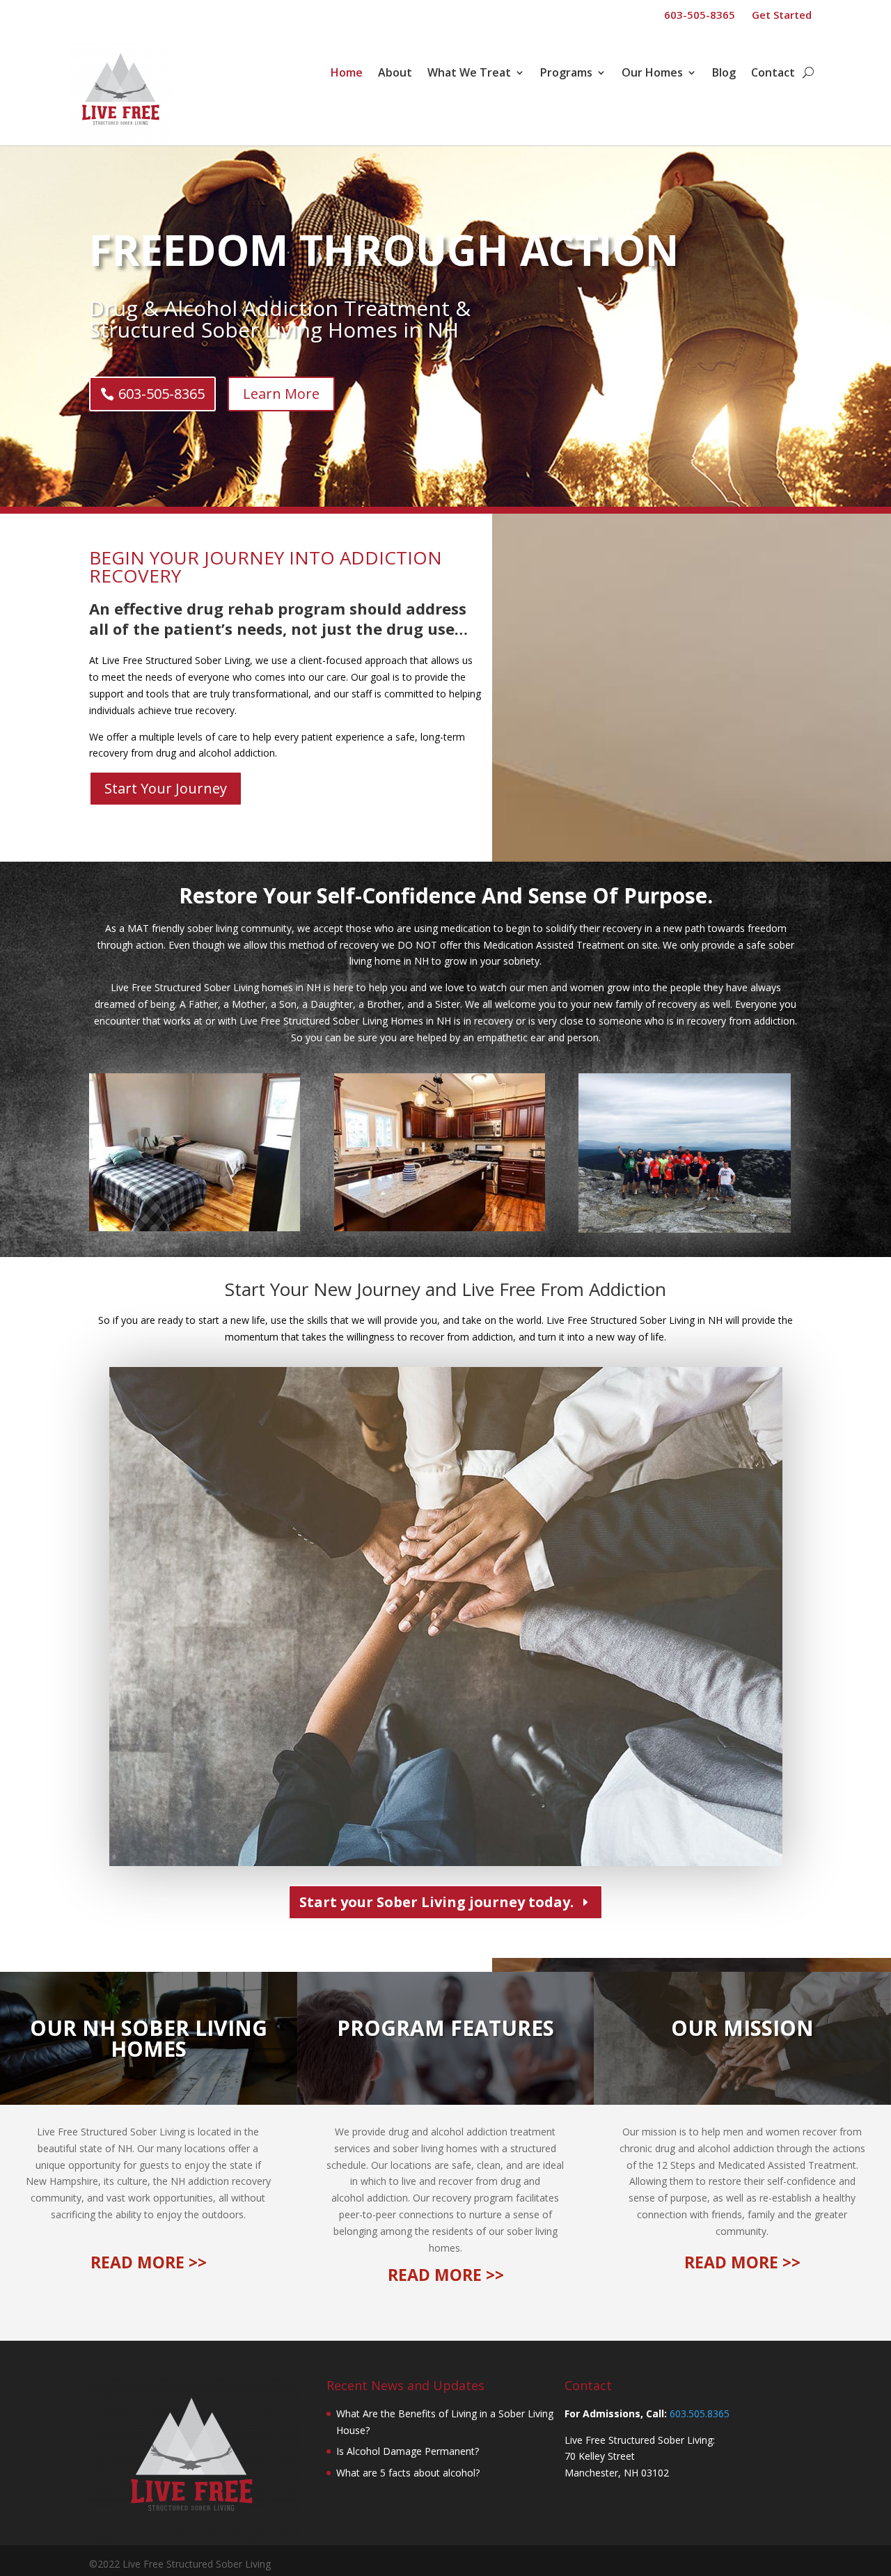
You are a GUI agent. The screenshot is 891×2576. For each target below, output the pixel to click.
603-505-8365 (700, 15)
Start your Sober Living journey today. (436, 1902)
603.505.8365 (700, 2413)
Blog (724, 74)
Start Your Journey (166, 788)
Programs (566, 74)
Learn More (281, 394)
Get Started (782, 15)
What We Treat (469, 74)
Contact (773, 74)
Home (347, 74)
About (395, 74)
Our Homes (652, 74)
